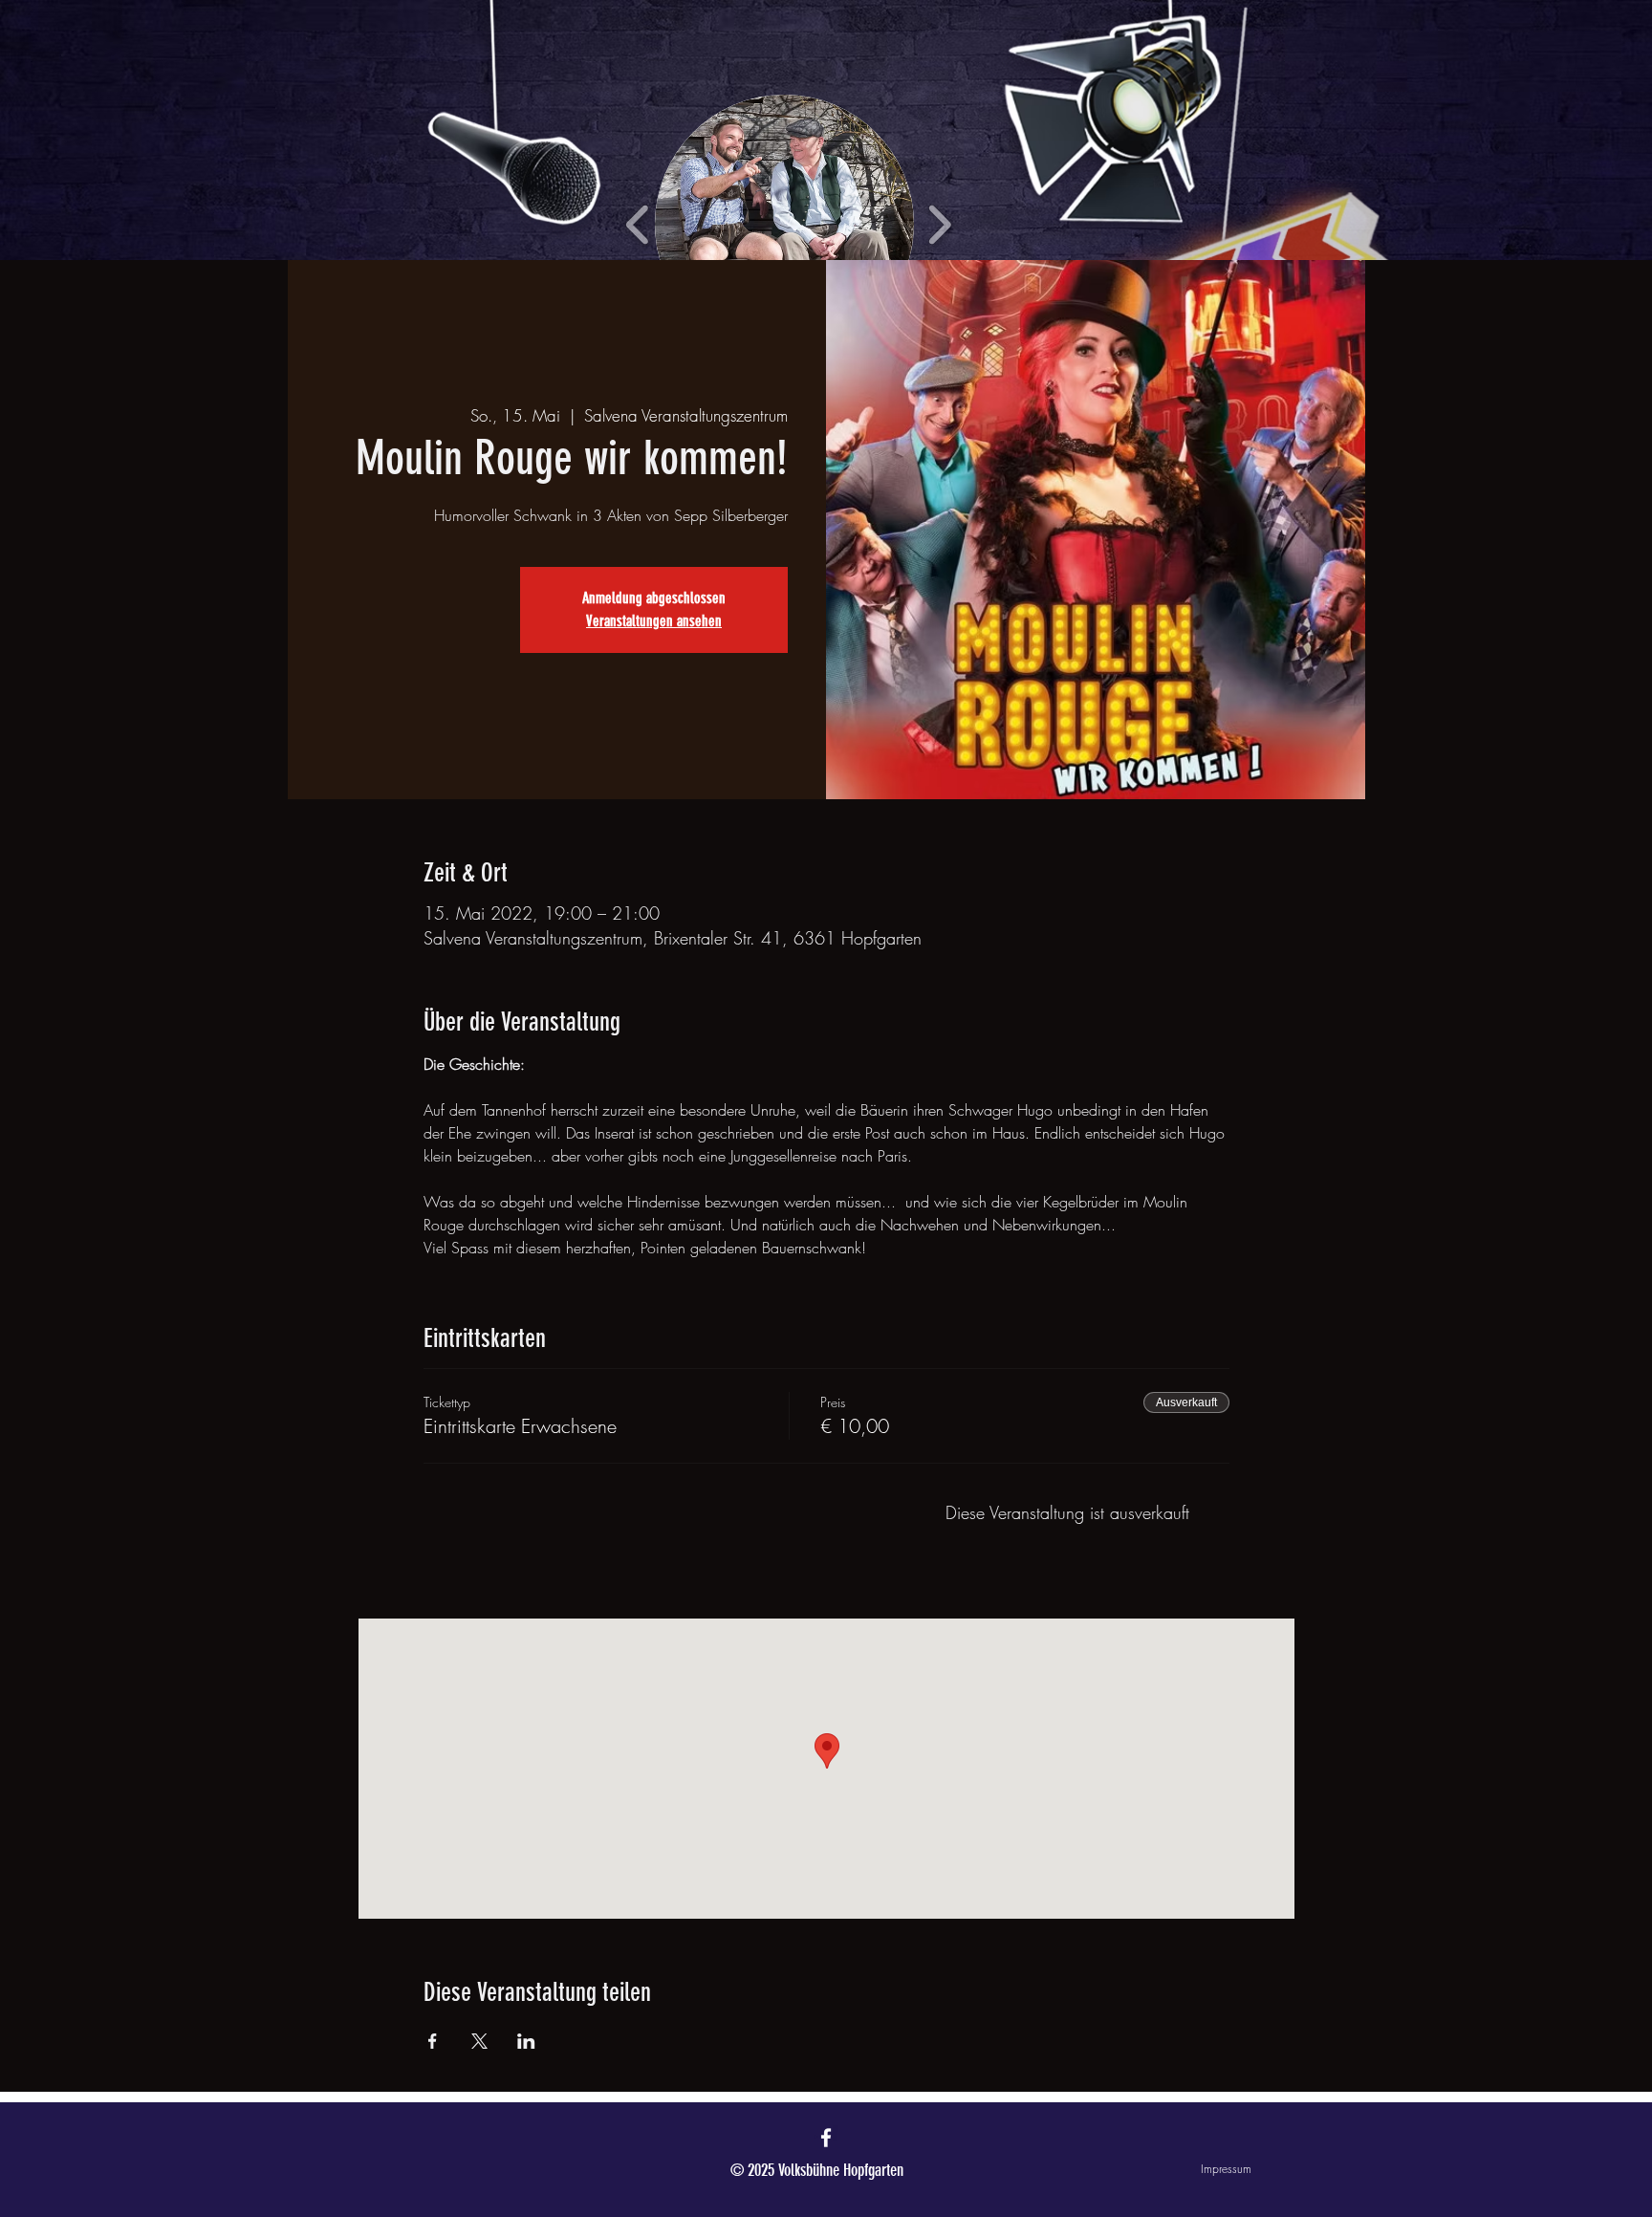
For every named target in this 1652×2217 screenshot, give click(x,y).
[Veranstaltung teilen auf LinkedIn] (526, 2041)
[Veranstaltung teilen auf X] (479, 2041)
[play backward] (638, 224)
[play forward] (939, 224)
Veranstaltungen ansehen (654, 621)
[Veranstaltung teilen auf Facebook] (433, 2041)
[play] (1359, 16)
